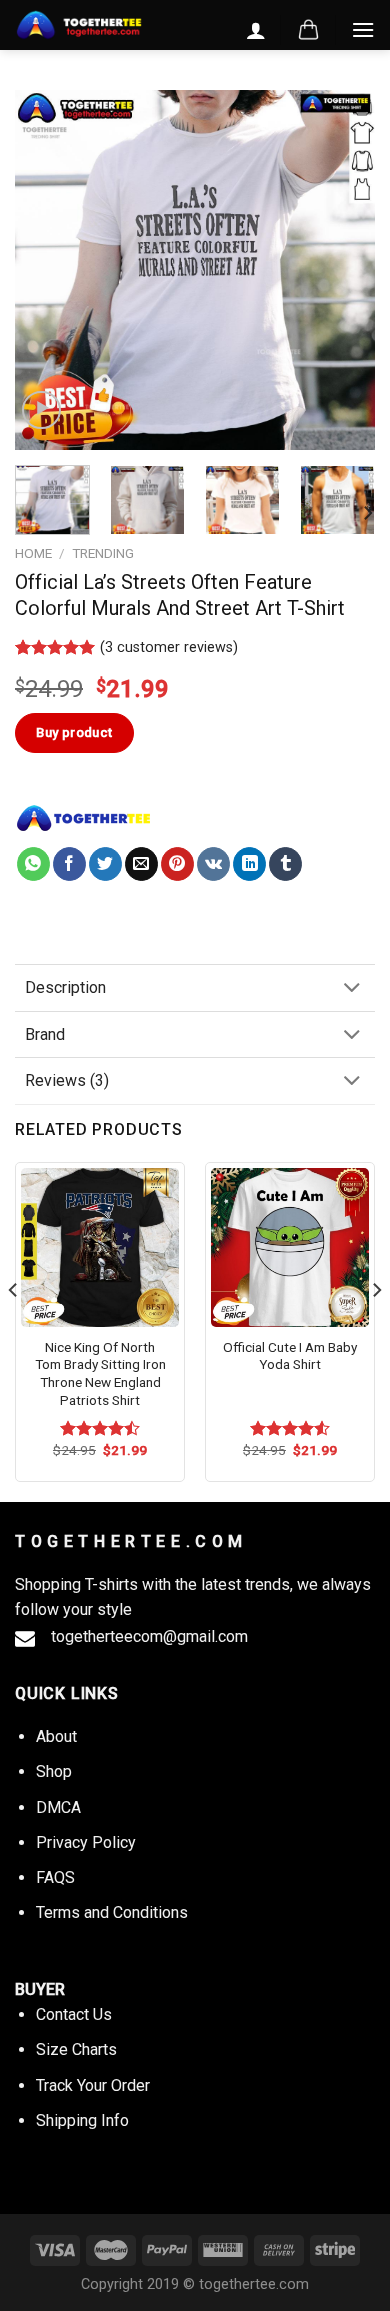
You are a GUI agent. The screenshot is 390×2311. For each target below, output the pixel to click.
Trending (103, 553)
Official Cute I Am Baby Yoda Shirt (290, 1356)
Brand (45, 1034)
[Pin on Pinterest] (177, 864)
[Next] (343, 270)
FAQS (55, 1877)
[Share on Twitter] (105, 864)
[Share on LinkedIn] (249, 864)
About (56, 1736)
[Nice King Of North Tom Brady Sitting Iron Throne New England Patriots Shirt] (100, 1247)
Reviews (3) (67, 1080)
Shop (54, 1771)
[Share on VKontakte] (213, 864)
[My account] (256, 30)
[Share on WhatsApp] (33, 864)
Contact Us (74, 2014)
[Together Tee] (84, 818)
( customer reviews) (169, 647)
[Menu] (363, 29)
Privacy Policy (86, 1842)
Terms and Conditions (112, 1912)
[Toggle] (352, 989)
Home (33, 553)
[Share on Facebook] (69, 864)
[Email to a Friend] (141, 864)
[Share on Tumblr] (285, 864)
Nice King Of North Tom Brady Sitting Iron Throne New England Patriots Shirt (100, 1373)
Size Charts (76, 2049)
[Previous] (47, 270)
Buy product (74, 732)
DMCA (58, 1807)
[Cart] (308, 30)
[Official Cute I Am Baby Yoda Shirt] (290, 1247)
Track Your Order (93, 2085)
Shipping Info (82, 2120)
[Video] (41, 410)
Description (65, 987)
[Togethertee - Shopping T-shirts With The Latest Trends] (79, 25)
